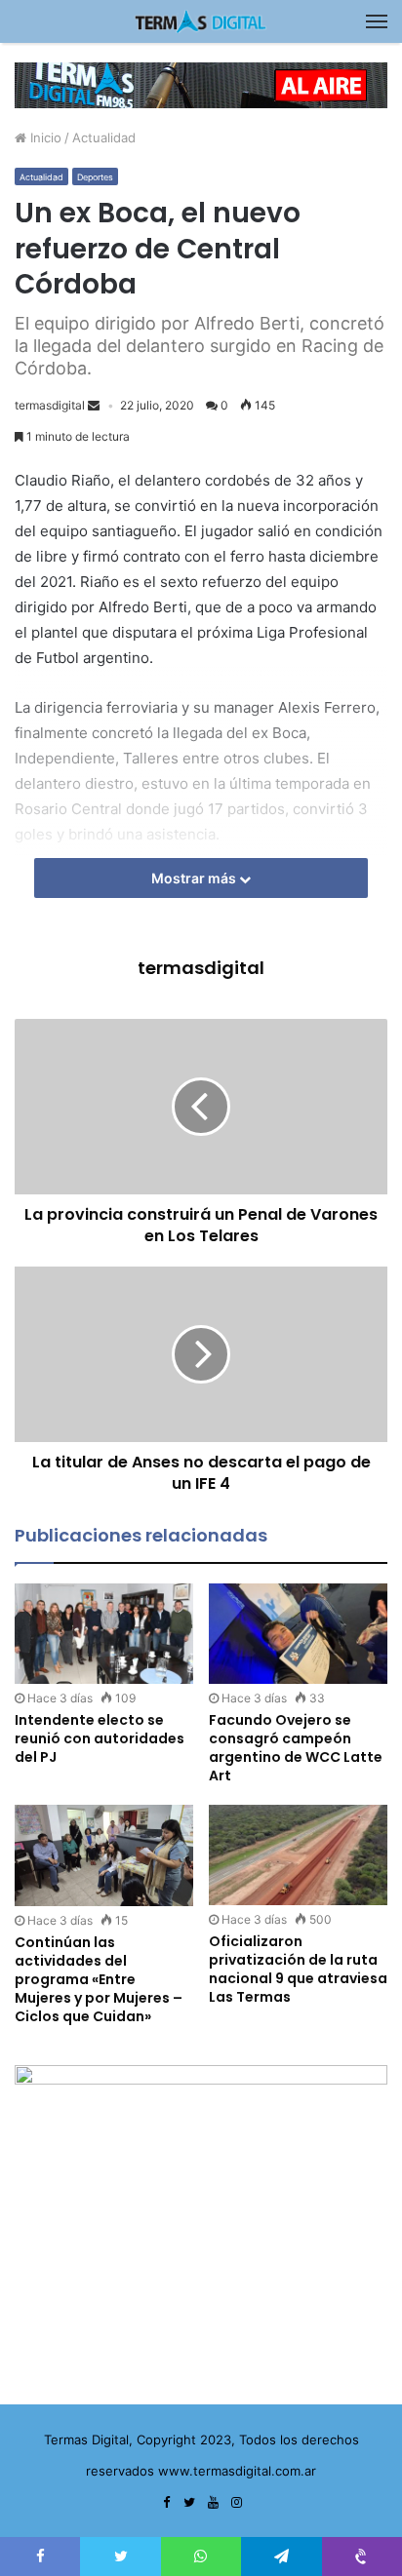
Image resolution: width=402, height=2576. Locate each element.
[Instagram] (236, 2503)
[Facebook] (166, 2503)
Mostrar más (195, 878)
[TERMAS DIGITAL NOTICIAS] (201, 21)
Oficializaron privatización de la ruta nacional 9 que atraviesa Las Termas (298, 1969)
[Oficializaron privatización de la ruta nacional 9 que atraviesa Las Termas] (298, 1855)
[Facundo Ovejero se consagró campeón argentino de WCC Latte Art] (298, 1634)
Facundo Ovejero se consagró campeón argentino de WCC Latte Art (296, 1748)
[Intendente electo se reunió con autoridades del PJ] (104, 1634)
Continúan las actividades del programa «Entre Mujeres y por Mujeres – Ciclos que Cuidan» (99, 1979)
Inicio (44, 137)
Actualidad (104, 137)
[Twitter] (189, 2503)
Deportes (95, 177)
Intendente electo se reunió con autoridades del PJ (100, 1738)
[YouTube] (213, 2503)
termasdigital (50, 405)
